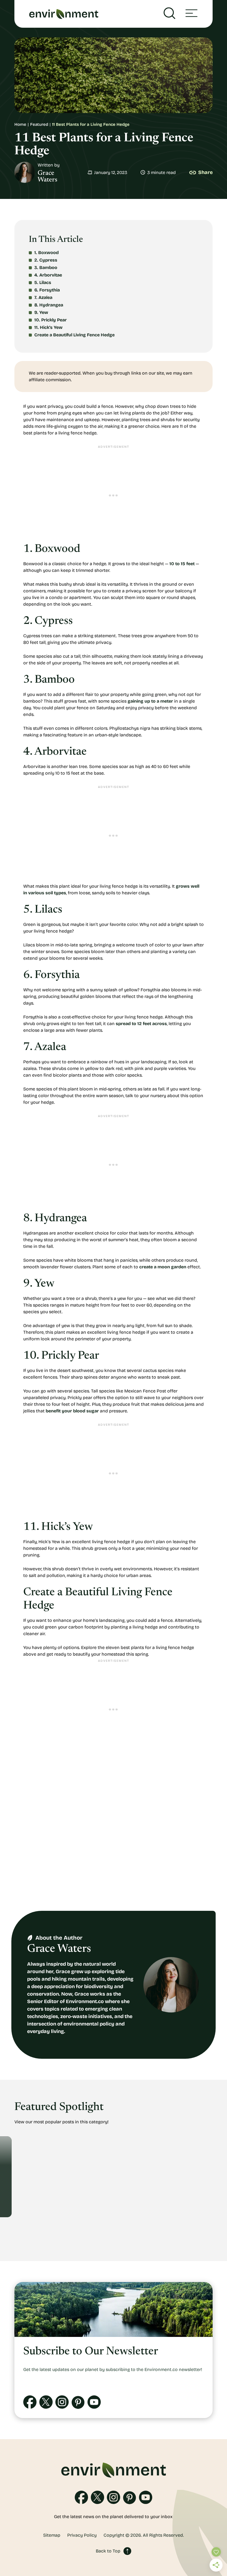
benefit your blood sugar (72, 1411)
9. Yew (42, 312)
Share (205, 172)
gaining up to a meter (150, 701)
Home (20, 124)
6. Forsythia (48, 290)
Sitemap (52, 2535)
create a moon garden (163, 1267)
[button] (191, 14)
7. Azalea (44, 297)
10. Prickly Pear (51, 320)
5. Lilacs (43, 282)
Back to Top (108, 2551)
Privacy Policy (82, 2535)
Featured (39, 124)
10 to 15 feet (182, 564)
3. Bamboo (46, 267)
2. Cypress (46, 260)
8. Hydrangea (49, 305)
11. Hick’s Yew (49, 327)
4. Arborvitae (48, 275)
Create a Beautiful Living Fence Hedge (75, 335)
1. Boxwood (47, 253)
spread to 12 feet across (141, 1024)
